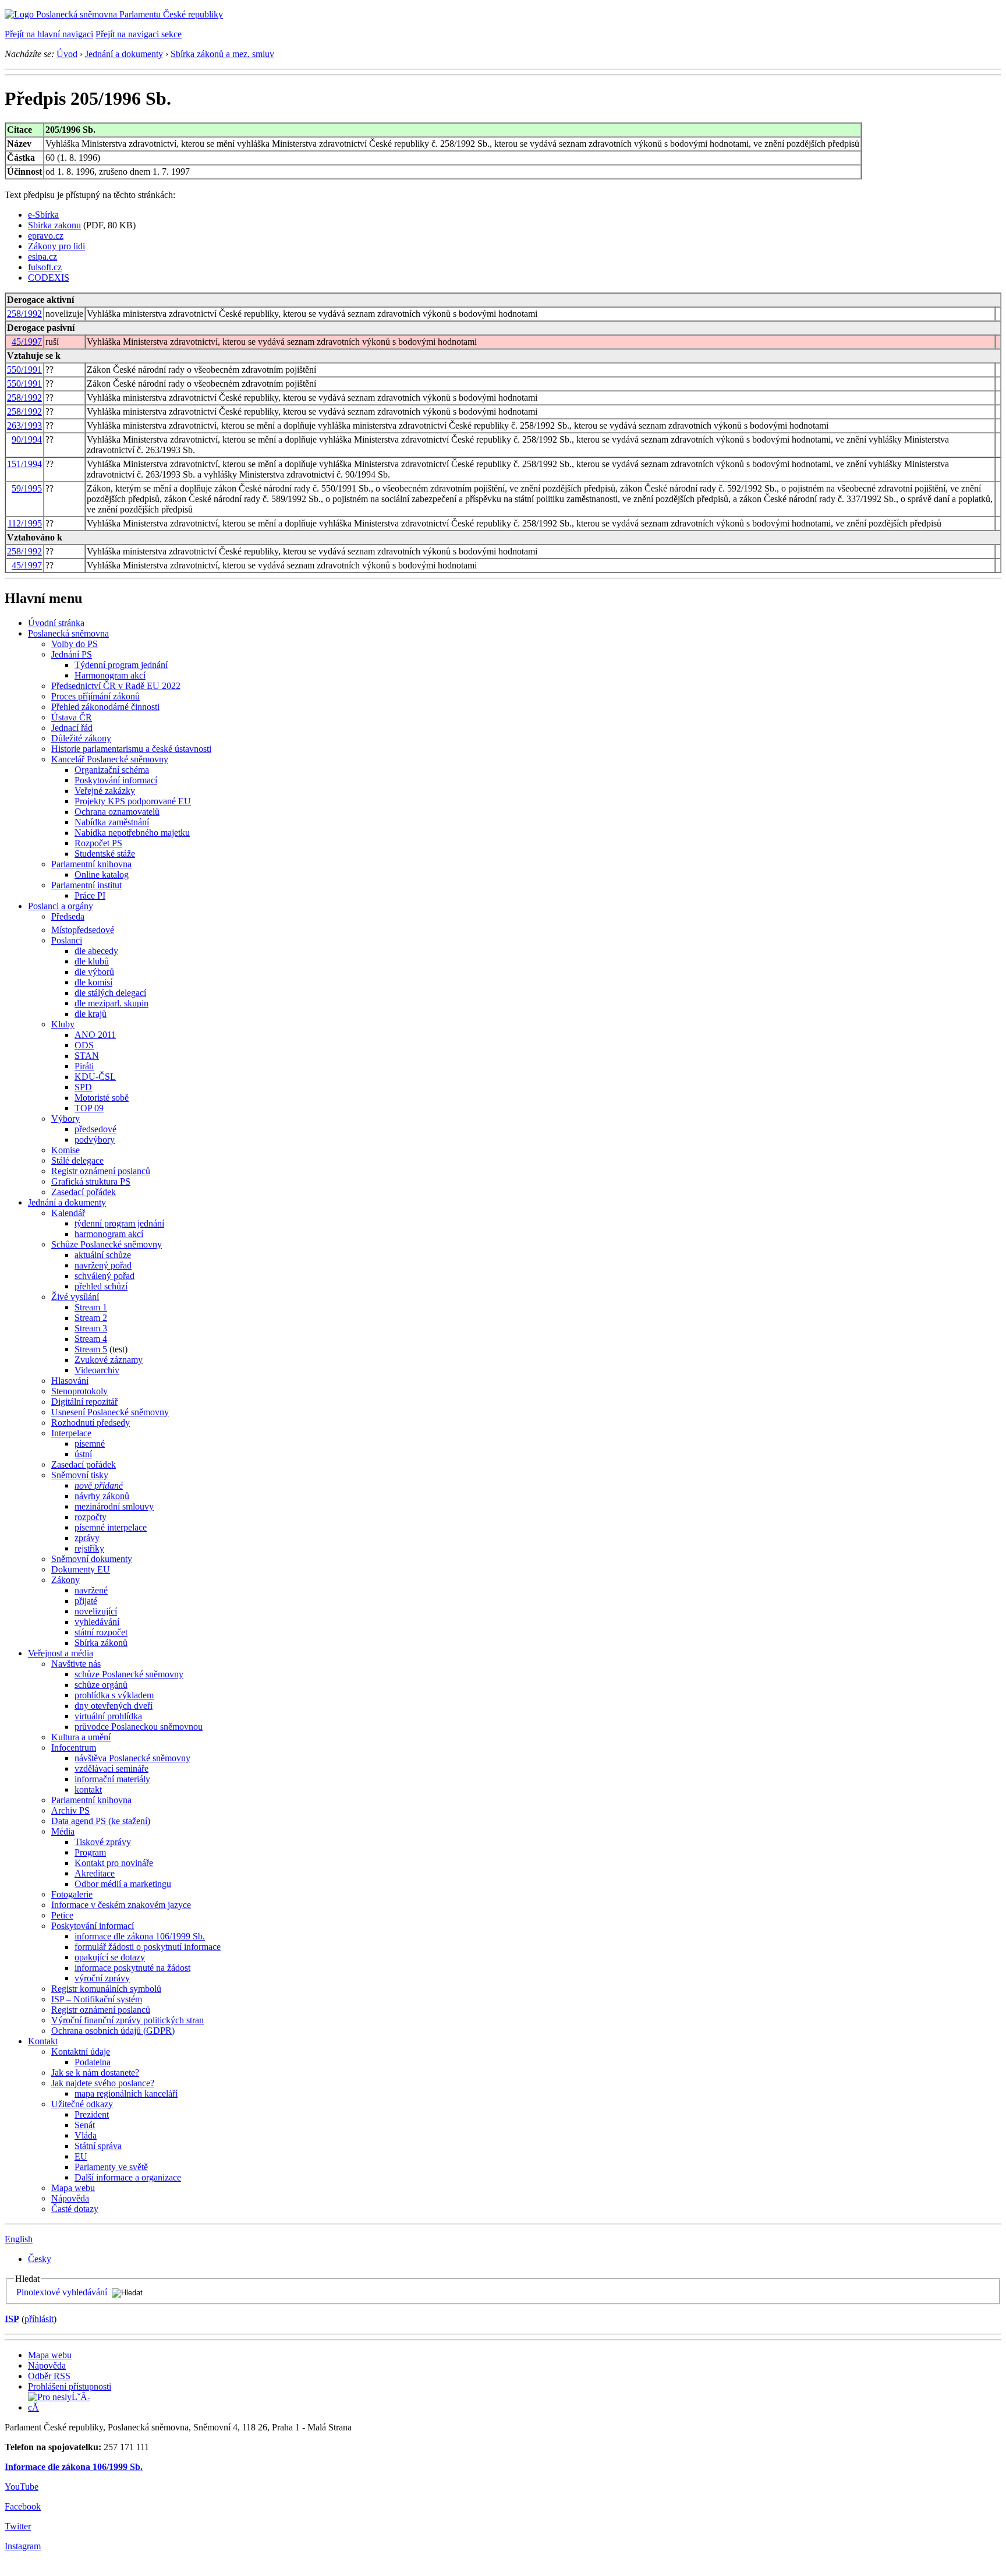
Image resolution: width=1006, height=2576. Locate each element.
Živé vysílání (75, 1297)
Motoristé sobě (102, 1098)
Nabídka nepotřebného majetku (132, 833)
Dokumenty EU (81, 1569)
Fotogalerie (72, 1894)
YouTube (22, 2487)
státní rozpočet (101, 1632)
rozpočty (91, 1517)
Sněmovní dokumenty (92, 1559)
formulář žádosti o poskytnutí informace (148, 1947)
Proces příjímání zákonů (95, 696)
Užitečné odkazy (82, 2104)
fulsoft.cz (45, 267)
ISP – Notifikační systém (97, 1999)
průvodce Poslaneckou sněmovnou (139, 1727)
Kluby (63, 1024)
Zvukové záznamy (109, 1360)
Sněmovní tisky (80, 1475)
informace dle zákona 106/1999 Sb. (140, 1936)
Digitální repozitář (84, 1402)
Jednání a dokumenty (124, 54)
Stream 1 (91, 1307)
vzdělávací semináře (111, 1768)
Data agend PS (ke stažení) (101, 1821)
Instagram (23, 2546)
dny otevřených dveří (114, 1706)
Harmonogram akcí (110, 675)
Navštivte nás (76, 1664)
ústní (83, 1454)
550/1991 (24, 370)
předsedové (95, 1129)
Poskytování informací (116, 780)
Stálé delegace (77, 1160)
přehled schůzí (101, 1286)
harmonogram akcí (109, 1234)
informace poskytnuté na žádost (132, 1968)
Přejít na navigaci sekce (139, 34)
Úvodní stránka (56, 623)
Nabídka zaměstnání (112, 822)
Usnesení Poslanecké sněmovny (110, 1412)
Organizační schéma (112, 770)
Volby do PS (75, 644)
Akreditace (95, 1873)
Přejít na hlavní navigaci (49, 34)
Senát (85, 2125)
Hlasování (70, 1381)
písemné (90, 1444)
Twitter (18, 2526)
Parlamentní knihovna (91, 864)
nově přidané (99, 1485)
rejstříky (89, 1548)
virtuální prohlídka (108, 1716)
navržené (91, 1590)
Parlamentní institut (86, 885)
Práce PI (90, 895)
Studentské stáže (105, 854)
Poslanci (67, 940)
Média (63, 1831)
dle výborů (94, 972)
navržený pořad (103, 1265)
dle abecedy (96, 951)
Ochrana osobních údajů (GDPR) (113, 2031)
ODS (84, 1045)
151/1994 (24, 464)
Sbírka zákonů (101, 1643)
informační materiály (112, 1779)
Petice (62, 1915)
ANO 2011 (95, 1035)
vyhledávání (97, 1622)
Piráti (84, 1066)
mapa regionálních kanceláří (126, 2093)
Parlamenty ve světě (111, 2167)
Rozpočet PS (98, 843)
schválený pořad (105, 1276)
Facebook (23, 2506)
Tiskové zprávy (103, 1842)
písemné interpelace (111, 1527)
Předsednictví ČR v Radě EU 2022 (116, 686)
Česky (40, 2259)
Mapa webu (73, 2188)
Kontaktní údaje (81, 2052)
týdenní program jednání (119, 1223)
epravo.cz (46, 236)
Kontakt (43, 2041)
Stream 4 (91, 1339)
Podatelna (93, 2062)
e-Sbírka (43, 215)
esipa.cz (42, 257)
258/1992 (24, 314)
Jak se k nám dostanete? (95, 2073)
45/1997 (27, 342)
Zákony (65, 1580)
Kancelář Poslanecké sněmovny (110, 759)
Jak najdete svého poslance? (103, 2083)
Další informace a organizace (128, 2177)
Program (90, 1852)
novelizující (96, 1611)
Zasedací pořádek (84, 1192)
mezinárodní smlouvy (114, 1506)
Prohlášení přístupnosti (70, 2386)
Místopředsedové (83, 930)
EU (81, 2156)
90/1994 (27, 439)
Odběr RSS (49, 2376)
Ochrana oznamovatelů (117, 812)
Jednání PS (72, 654)
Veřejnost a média (61, 1653)
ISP (12, 2319)
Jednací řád (72, 728)
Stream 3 (91, 1328)
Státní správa (98, 2146)
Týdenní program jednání (121, 665)
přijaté (86, 1601)
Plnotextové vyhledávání (62, 2292)
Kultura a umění (81, 1737)
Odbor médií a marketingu (123, 1884)
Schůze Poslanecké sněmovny (107, 1244)
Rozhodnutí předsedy (91, 1423)
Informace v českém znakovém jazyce (121, 1905)
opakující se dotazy (110, 1957)
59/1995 (27, 488)
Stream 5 (91, 1349)
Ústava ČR (72, 717)
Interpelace (71, 1433)
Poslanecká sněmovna (68, 633)
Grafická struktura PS (91, 1181)
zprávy (87, 1538)
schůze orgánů (101, 1685)
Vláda (86, 2135)
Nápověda (70, 2198)
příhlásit (39, 2319)
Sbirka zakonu (54, 225)
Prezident (92, 2114)
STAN (87, 1056)
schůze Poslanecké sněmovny (129, 1674)
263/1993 (24, 425)
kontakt (88, 1789)
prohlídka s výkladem (114, 1695)
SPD (83, 1087)
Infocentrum (74, 1748)
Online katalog (102, 874)
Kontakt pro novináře (114, 1863)
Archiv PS (70, 1810)
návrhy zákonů (102, 1496)
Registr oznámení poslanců (101, 1171)
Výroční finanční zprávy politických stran (127, 2020)
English (19, 2239)
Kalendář (68, 1213)
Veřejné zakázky (105, 791)
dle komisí (93, 982)
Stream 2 (91, 1318)
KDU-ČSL (95, 1077)
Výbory (65, 1119)
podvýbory (95, 1139)
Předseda (68, 916)
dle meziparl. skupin (111, 1003)
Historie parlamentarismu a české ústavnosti (131, 749)
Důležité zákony (81, 738)
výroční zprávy (102, 1978)
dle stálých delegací (110, 993)
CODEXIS (49, 278)
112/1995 (25, 523)
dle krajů (91, 1014)
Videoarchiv (97, 1370)
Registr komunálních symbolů (106, 1989)
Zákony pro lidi (56, 246)
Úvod (67, 54)
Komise (65, 1150)
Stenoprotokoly (79, 1391)
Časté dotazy (75, 2209)
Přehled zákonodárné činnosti (105, 707)
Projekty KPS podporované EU (133, 801)
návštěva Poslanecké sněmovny (132, 1758)
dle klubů (92, 961)
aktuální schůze (103, 1255)
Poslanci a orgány (61, 906)
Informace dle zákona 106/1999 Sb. (74, 2467)
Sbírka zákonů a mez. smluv (222, 54)
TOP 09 (89, 1108)
